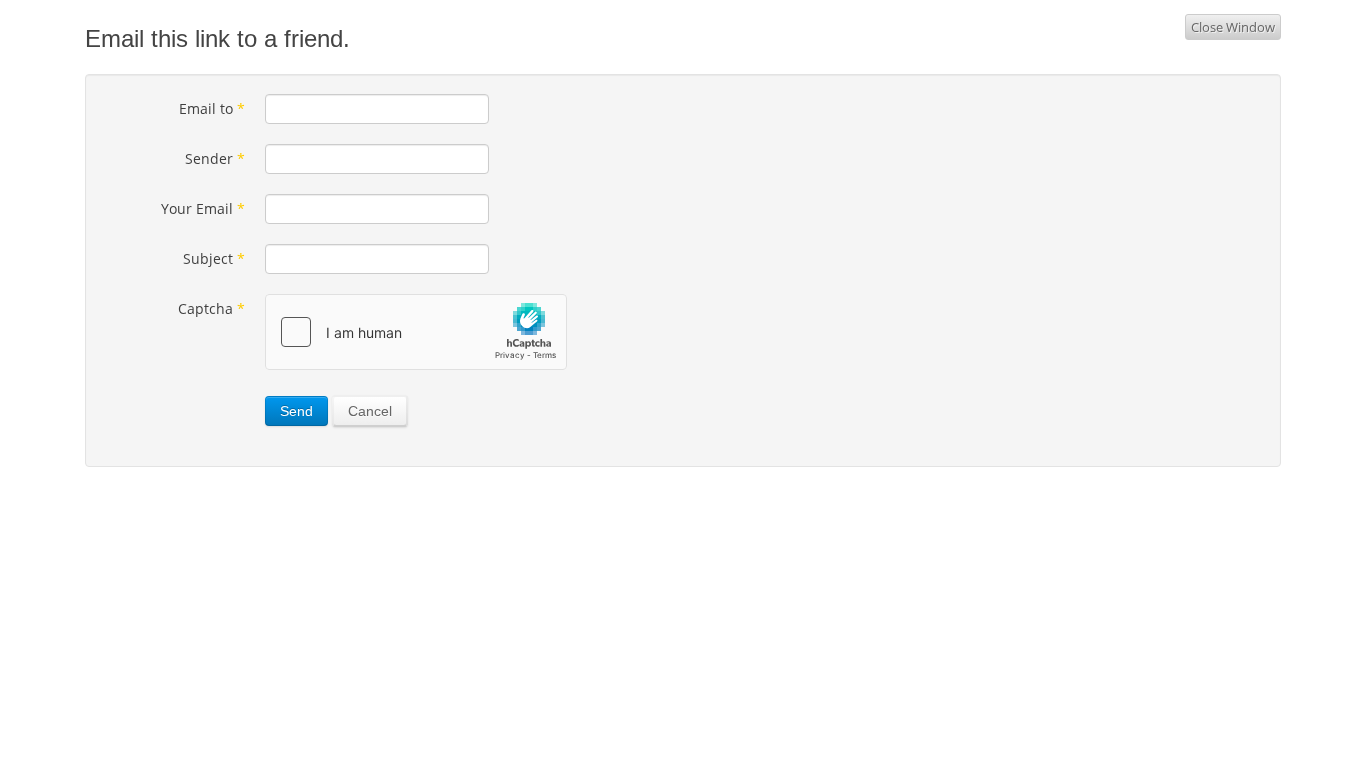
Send (296, 411)
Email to (212, 108)
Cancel (370, 411)
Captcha (211, 308)
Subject (214, 258)
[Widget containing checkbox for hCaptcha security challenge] (416, 332)
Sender (215, 158)
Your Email (203, 208)
